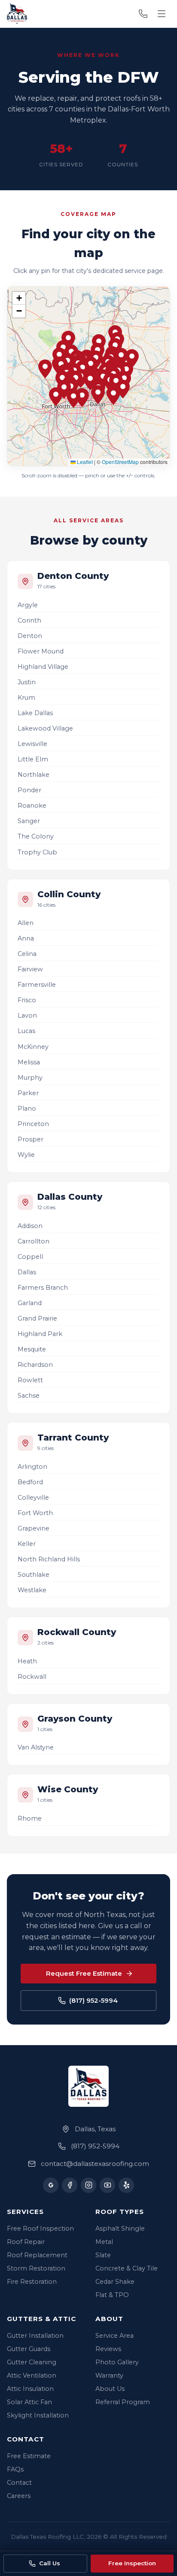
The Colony (36, 836)
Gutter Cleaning (32, 2362)
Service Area (114, 2336)
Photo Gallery (117, 2362)
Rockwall (32, 1677)
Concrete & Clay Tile (127, 2268)
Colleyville (33, 1498)
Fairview (30, 969)
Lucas (26, 1031)
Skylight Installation (38, 2415)
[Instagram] (88, 2185)
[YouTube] (107, 2185)
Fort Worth (35, 1513)
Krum (26, 698)
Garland (30, 1303)
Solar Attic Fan (29, 2402)
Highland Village (43, 667)
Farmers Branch (43, 1288)
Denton (30, 636)
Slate (103, 2255)
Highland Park (40, 1334)
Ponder (29, 790)
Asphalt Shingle (120, 2229)
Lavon (27, 1015)
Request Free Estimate (84, 1973)
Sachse (29, 1396)
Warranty (109, 2375)
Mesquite (32, 1349)
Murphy (30, 1078)
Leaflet (84, 462)
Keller (27, 1544)
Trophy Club (37, 852)
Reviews (108, 2349)
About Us (110, 2389)
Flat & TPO (112, 2295)
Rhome (30, 1818)
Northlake (34, 775)
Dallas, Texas (95, 2129)
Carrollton (34, 1241)
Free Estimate (29, 2456)
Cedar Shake (115, 2282)
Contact (19, 2483)
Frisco (27, 1000)
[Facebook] (70, 2185)
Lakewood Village (45, 728)
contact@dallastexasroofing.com (95, 2164)
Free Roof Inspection (40, 2229)
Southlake (34, 1575)
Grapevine (34, 1528)
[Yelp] (126, 2185)
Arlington (32, 1467)
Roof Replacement (37, 2255)
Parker (28, 1093)
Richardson (35, 1365)
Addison (30, 1226)
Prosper (31, 1139)
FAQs (15, 2469)
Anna (26, 938)
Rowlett (30, 1380)
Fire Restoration (32, 2282)
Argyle (28, 605)
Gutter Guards (29, 2349)
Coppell (30, 1257)
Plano (27, 1108)
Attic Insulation (30, 2389)
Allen (26, 923)
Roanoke (32, 806)
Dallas (27, 1272)
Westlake (32, 1590)
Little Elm (33, 759)
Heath (27, 1661)
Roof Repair (26, 2242)
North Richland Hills (49, 1559)
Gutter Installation (35, 2336)
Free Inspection (132, 2563)
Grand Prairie (37, 1318)
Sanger (29, 821)
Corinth (29, 620)
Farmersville (37, 985)
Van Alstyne (36, 1747)
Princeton (33, 1124)
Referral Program (123, 2402)
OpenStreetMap (120, 462)
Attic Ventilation (32, 2375)
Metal (104, 2242)
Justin (27, 682)
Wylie (26, 1155)
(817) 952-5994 (93, 2000)
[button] (91, 366)
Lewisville (32, 744)
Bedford (30, 1482)
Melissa (29, 1062)
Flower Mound (41, 651)
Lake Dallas (35, 713)
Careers (19, 2496)
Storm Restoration (36, 2268)
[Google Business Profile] (51, 2185)
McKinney (33, 1047)
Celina (27, 954)
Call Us (50, 2563)
